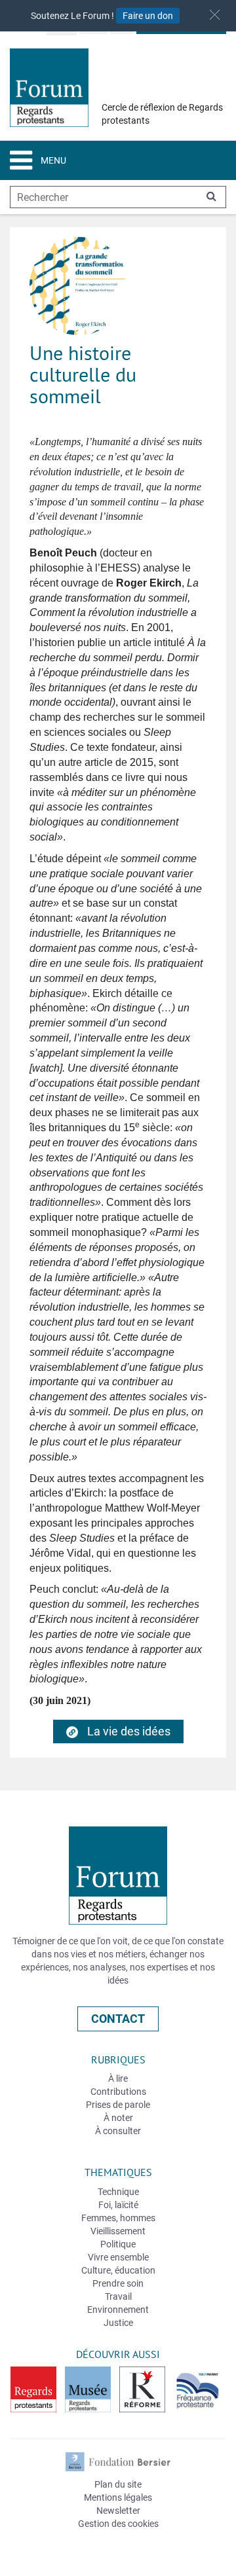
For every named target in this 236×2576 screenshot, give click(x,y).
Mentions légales (118, 2497)
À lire (118, 2078)
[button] (215, 15)
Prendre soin (118, 2283)
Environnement (118, 2310)
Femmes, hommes (118, 2218)
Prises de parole (118, 2105)
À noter (118, 2118)
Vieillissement (118, 2231)
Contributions (118, 2092)
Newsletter (118, 2511)
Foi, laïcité (118, 2205)
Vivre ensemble (118, 2257)
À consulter (118, 2131)
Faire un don (148, 16)
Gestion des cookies (118, 2524)
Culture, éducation (118, 2270)
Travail (118, 2296)
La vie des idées (128, 1731)
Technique (118, 2192)
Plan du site (118, 2484)
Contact (118, 2019)
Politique (118, 2244)
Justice (118, 2323)
